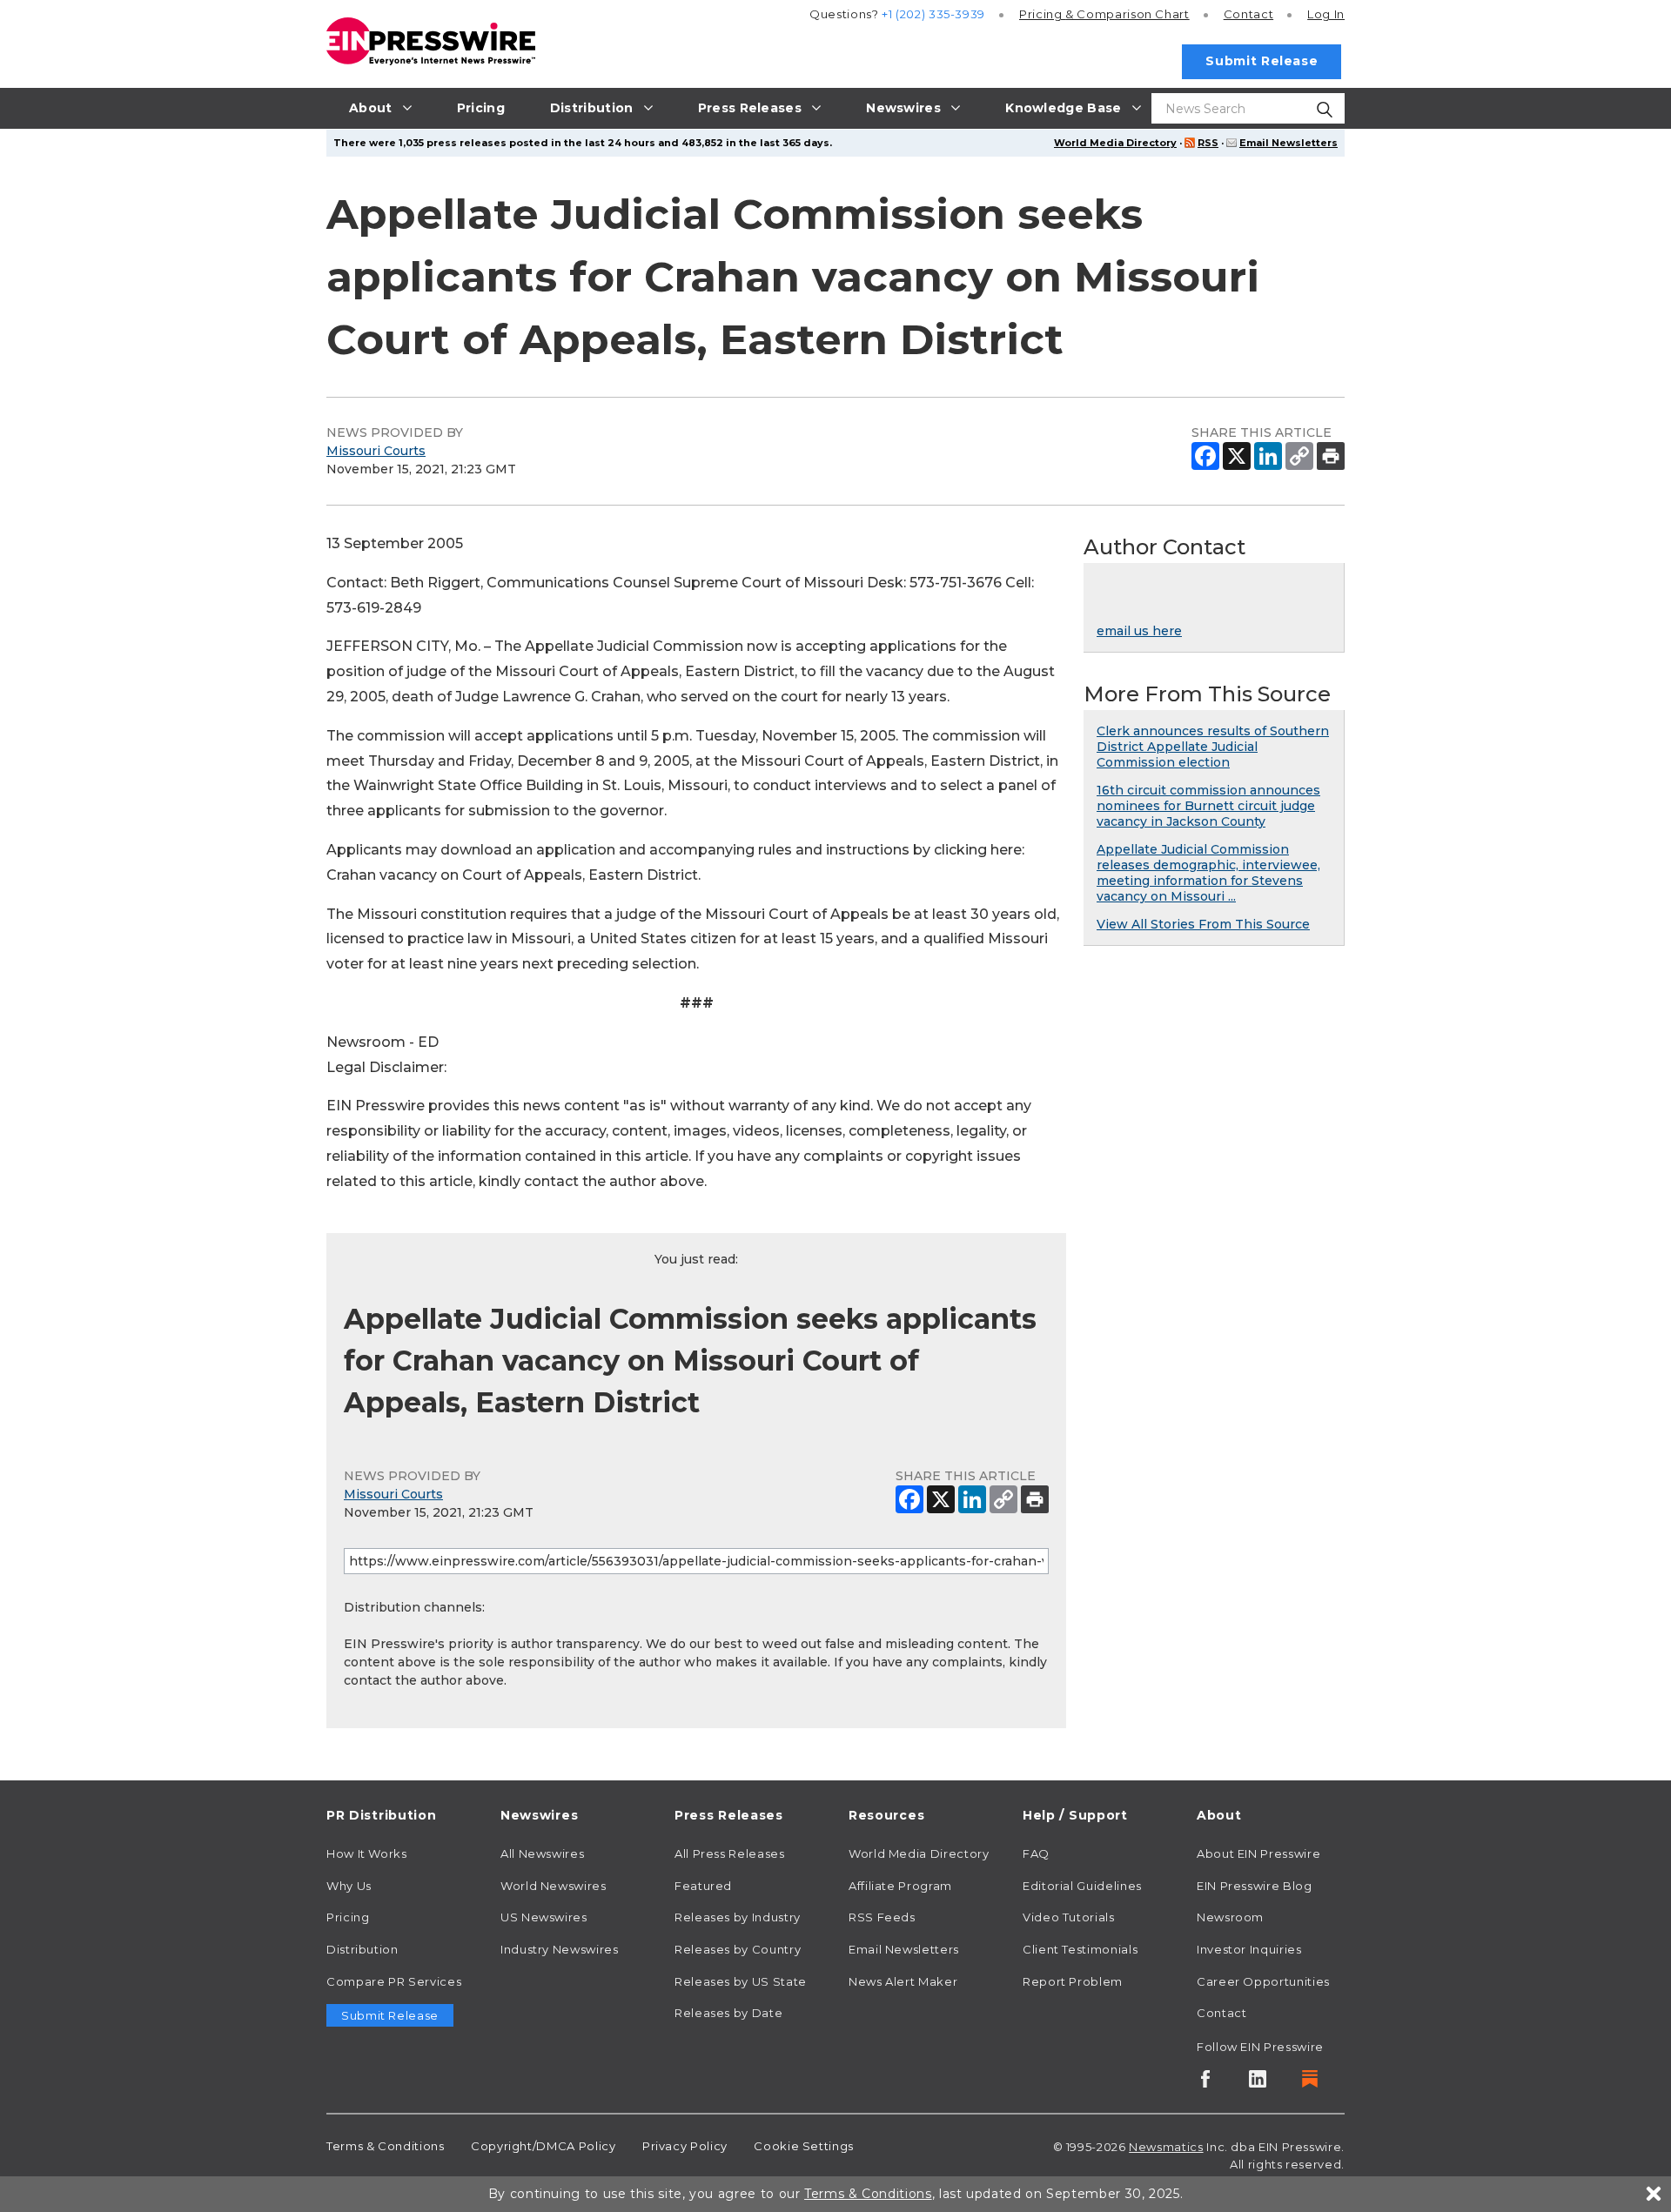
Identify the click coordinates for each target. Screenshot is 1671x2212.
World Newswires (554, 1886)
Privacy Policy (685, 2146)
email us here (1139, 631)
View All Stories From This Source (1203, 924)
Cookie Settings (804, 2146)
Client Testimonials (1080, 1949)
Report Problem (1073, 1981)
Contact (1248, 14)
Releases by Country (738, 1949)
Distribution (362, 1949)
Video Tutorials (1069, 1917)
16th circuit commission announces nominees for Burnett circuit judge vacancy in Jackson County (1208, 806)
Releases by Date (728, 2013)
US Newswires (544, 1917)
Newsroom (1230, 1917)
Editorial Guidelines (1082, 1886)
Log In (1326, 14)
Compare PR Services (394, 1981)
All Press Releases (730, 1853)
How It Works (367, 1853)
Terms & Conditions (386, 2146)
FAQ (1036, 1853)
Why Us (349, 1886)
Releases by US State (741, 1981)
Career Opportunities (1263, 1981)
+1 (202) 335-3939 (933, 14)
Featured (703, 1886)
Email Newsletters (1288, 143)
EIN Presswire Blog (1255, 1886)
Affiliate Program (900, 1886)
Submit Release (1262, 61)
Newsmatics (1166, 2147)
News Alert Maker (903, 1981)
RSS (1208, 143)
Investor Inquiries (1249, 1949)
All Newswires (542, 1853)
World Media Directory (1115, 143)
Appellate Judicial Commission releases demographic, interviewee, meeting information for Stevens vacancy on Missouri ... (1208, 873)
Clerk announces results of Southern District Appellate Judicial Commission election (1213, 747)
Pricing (1104, 14)
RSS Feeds (882, 1917)
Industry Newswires (560, 1949)
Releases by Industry (738, 1917)
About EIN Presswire (1258, 1853)
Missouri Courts (376, 451)
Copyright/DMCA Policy (543, 2146)
